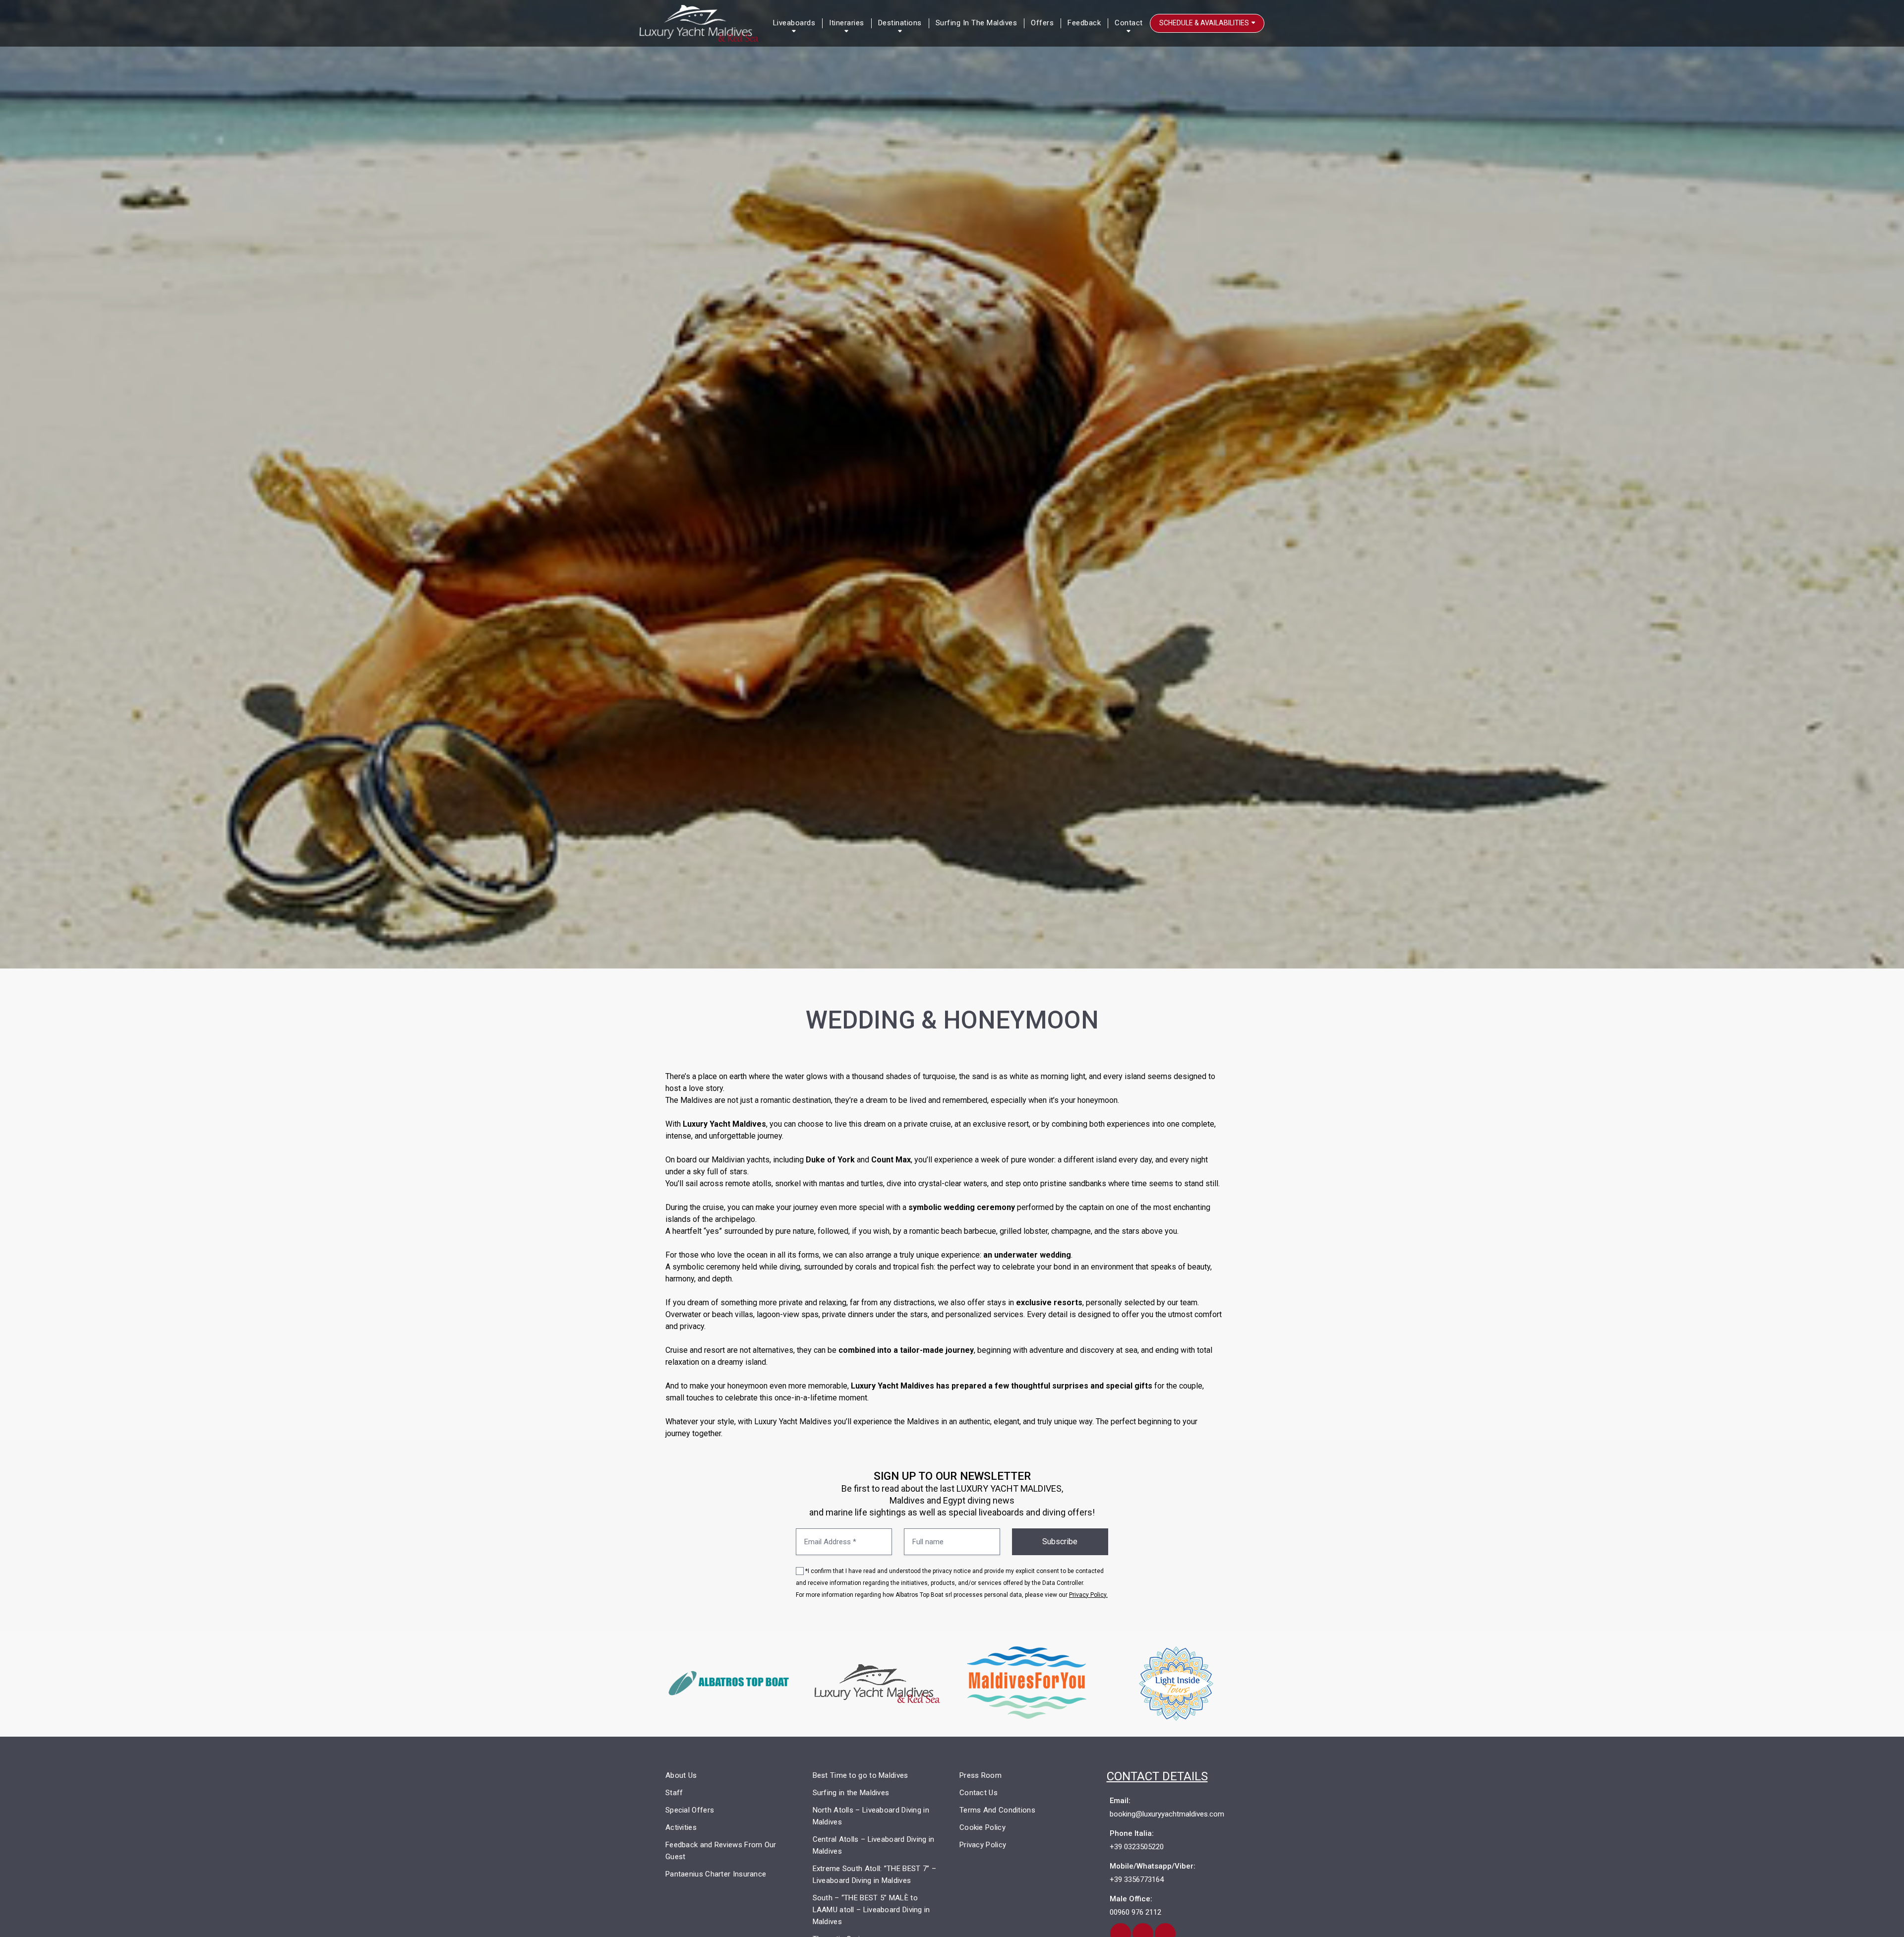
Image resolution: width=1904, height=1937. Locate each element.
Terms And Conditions (997, 1810)
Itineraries (847, 23)
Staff (674, 1793)
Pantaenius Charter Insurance (716, 1874)
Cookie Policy (982, 1827)
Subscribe (1060, 1542)
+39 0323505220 (1137, 1847)
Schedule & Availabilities (1205, 23)
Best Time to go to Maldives (861, 1775)
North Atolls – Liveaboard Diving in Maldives (871, 1816)
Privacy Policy (983, 1845)
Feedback (1084, 23)
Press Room (981, 1775)
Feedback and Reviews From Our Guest (721, 1851)
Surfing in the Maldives (977, 23)
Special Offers (690, 1810)
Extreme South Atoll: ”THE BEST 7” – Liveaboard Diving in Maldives (875, 1875)
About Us (681, 1775)
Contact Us (979, 1793)
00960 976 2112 (1135, 1912)
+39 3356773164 (1137, 1879)
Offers (1042, 23)
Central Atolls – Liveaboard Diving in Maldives (874, 1845)
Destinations (900, 23)
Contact (1129, 23)
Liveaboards (794, 23)
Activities (681, 1827)
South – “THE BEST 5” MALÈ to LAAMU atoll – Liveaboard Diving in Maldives (871, 1910)
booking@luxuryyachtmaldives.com (1167, 1814)
